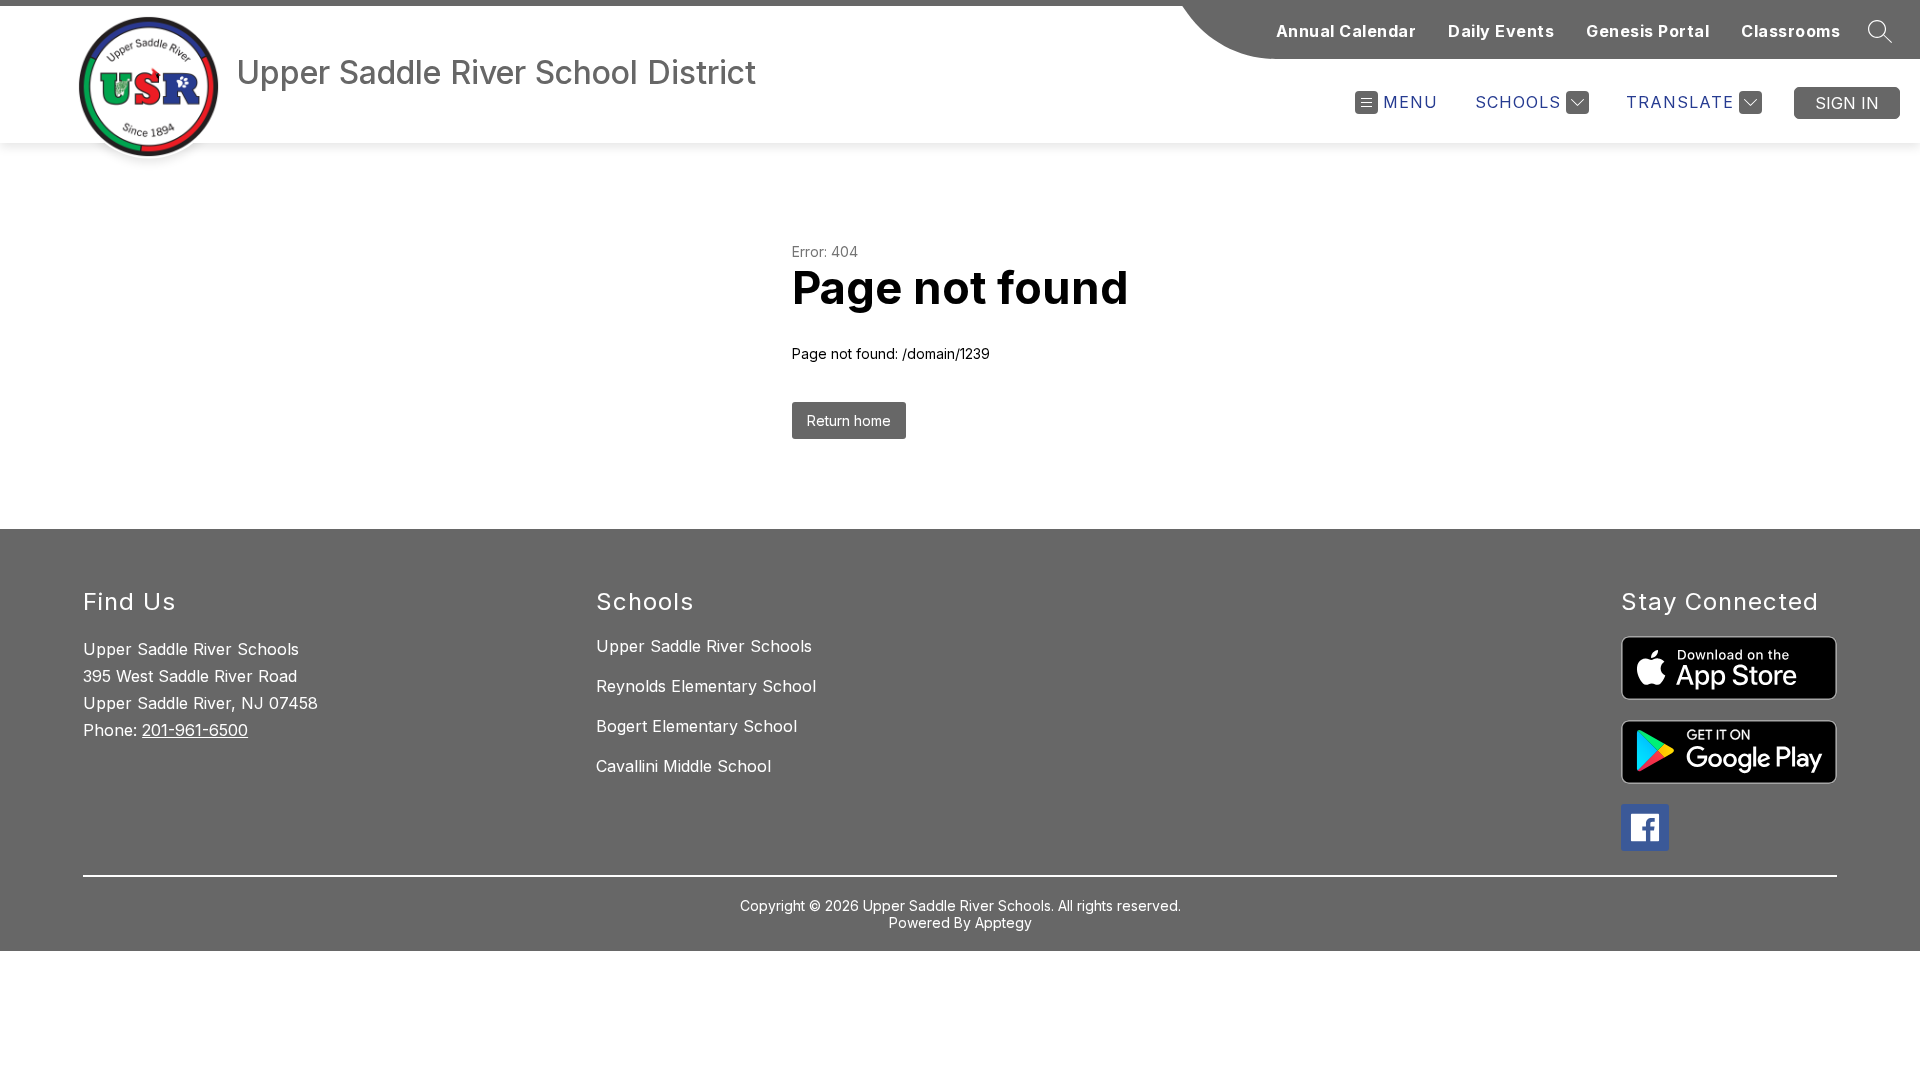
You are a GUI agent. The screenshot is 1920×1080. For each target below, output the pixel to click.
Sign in (1847, 103)
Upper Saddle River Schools (704, 646)
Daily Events (1501, 31)
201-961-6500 (195, 730)
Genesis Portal (1647, 31)
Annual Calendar (1346, 31)
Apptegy (1003, 922)
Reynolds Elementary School (706, 686)
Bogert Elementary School (696, 726)
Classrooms (1790, 31)
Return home (849, 420)
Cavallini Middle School (683, 766)
